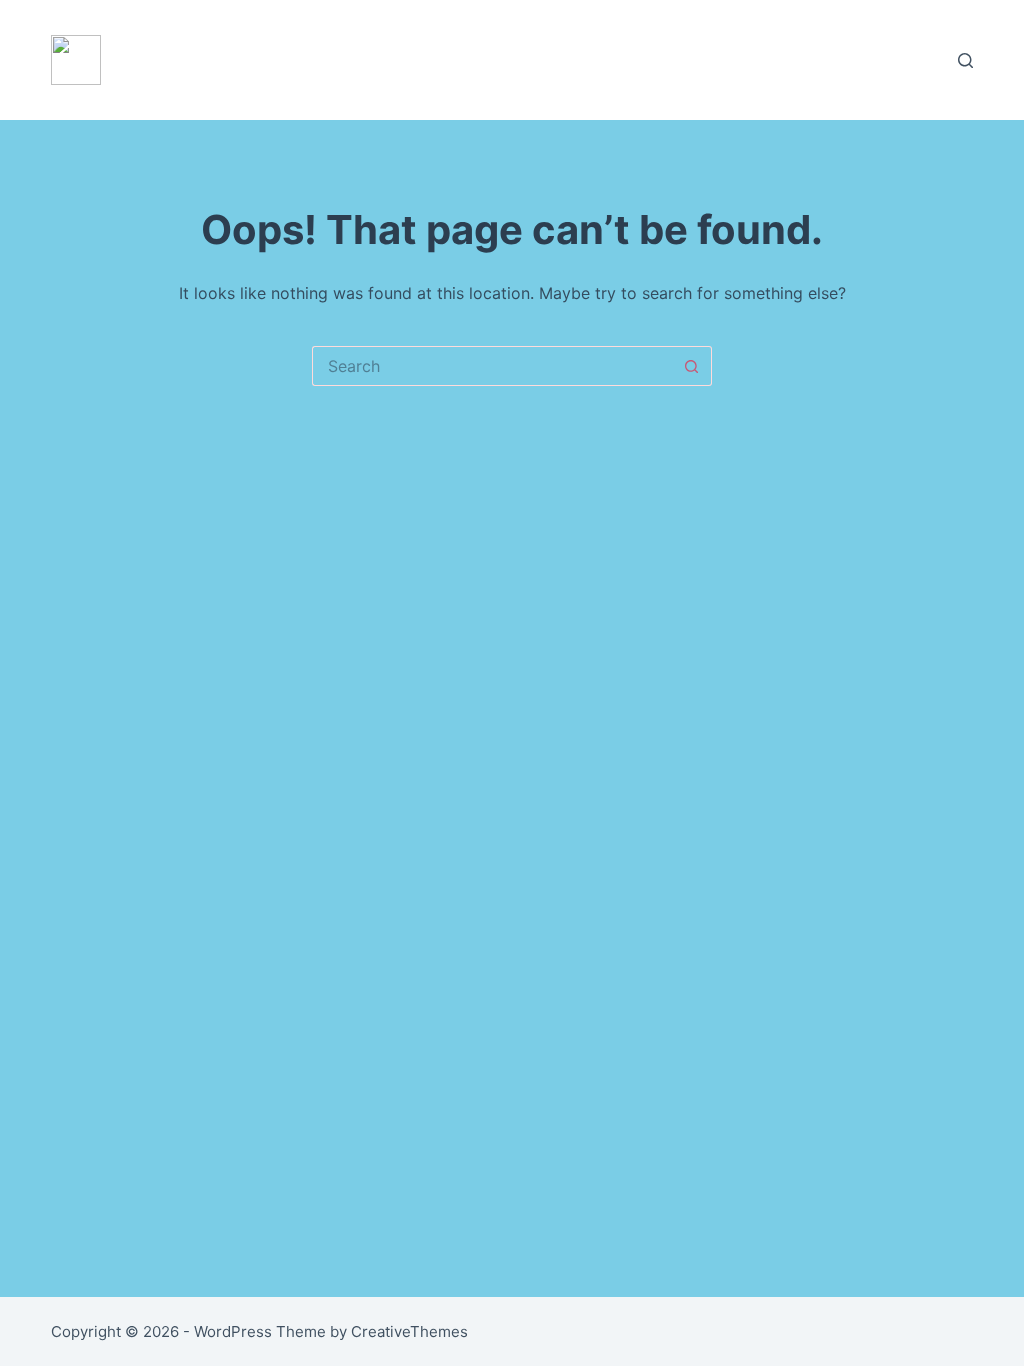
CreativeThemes (409, 1331)
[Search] (965, 60)
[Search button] (692, 366)
